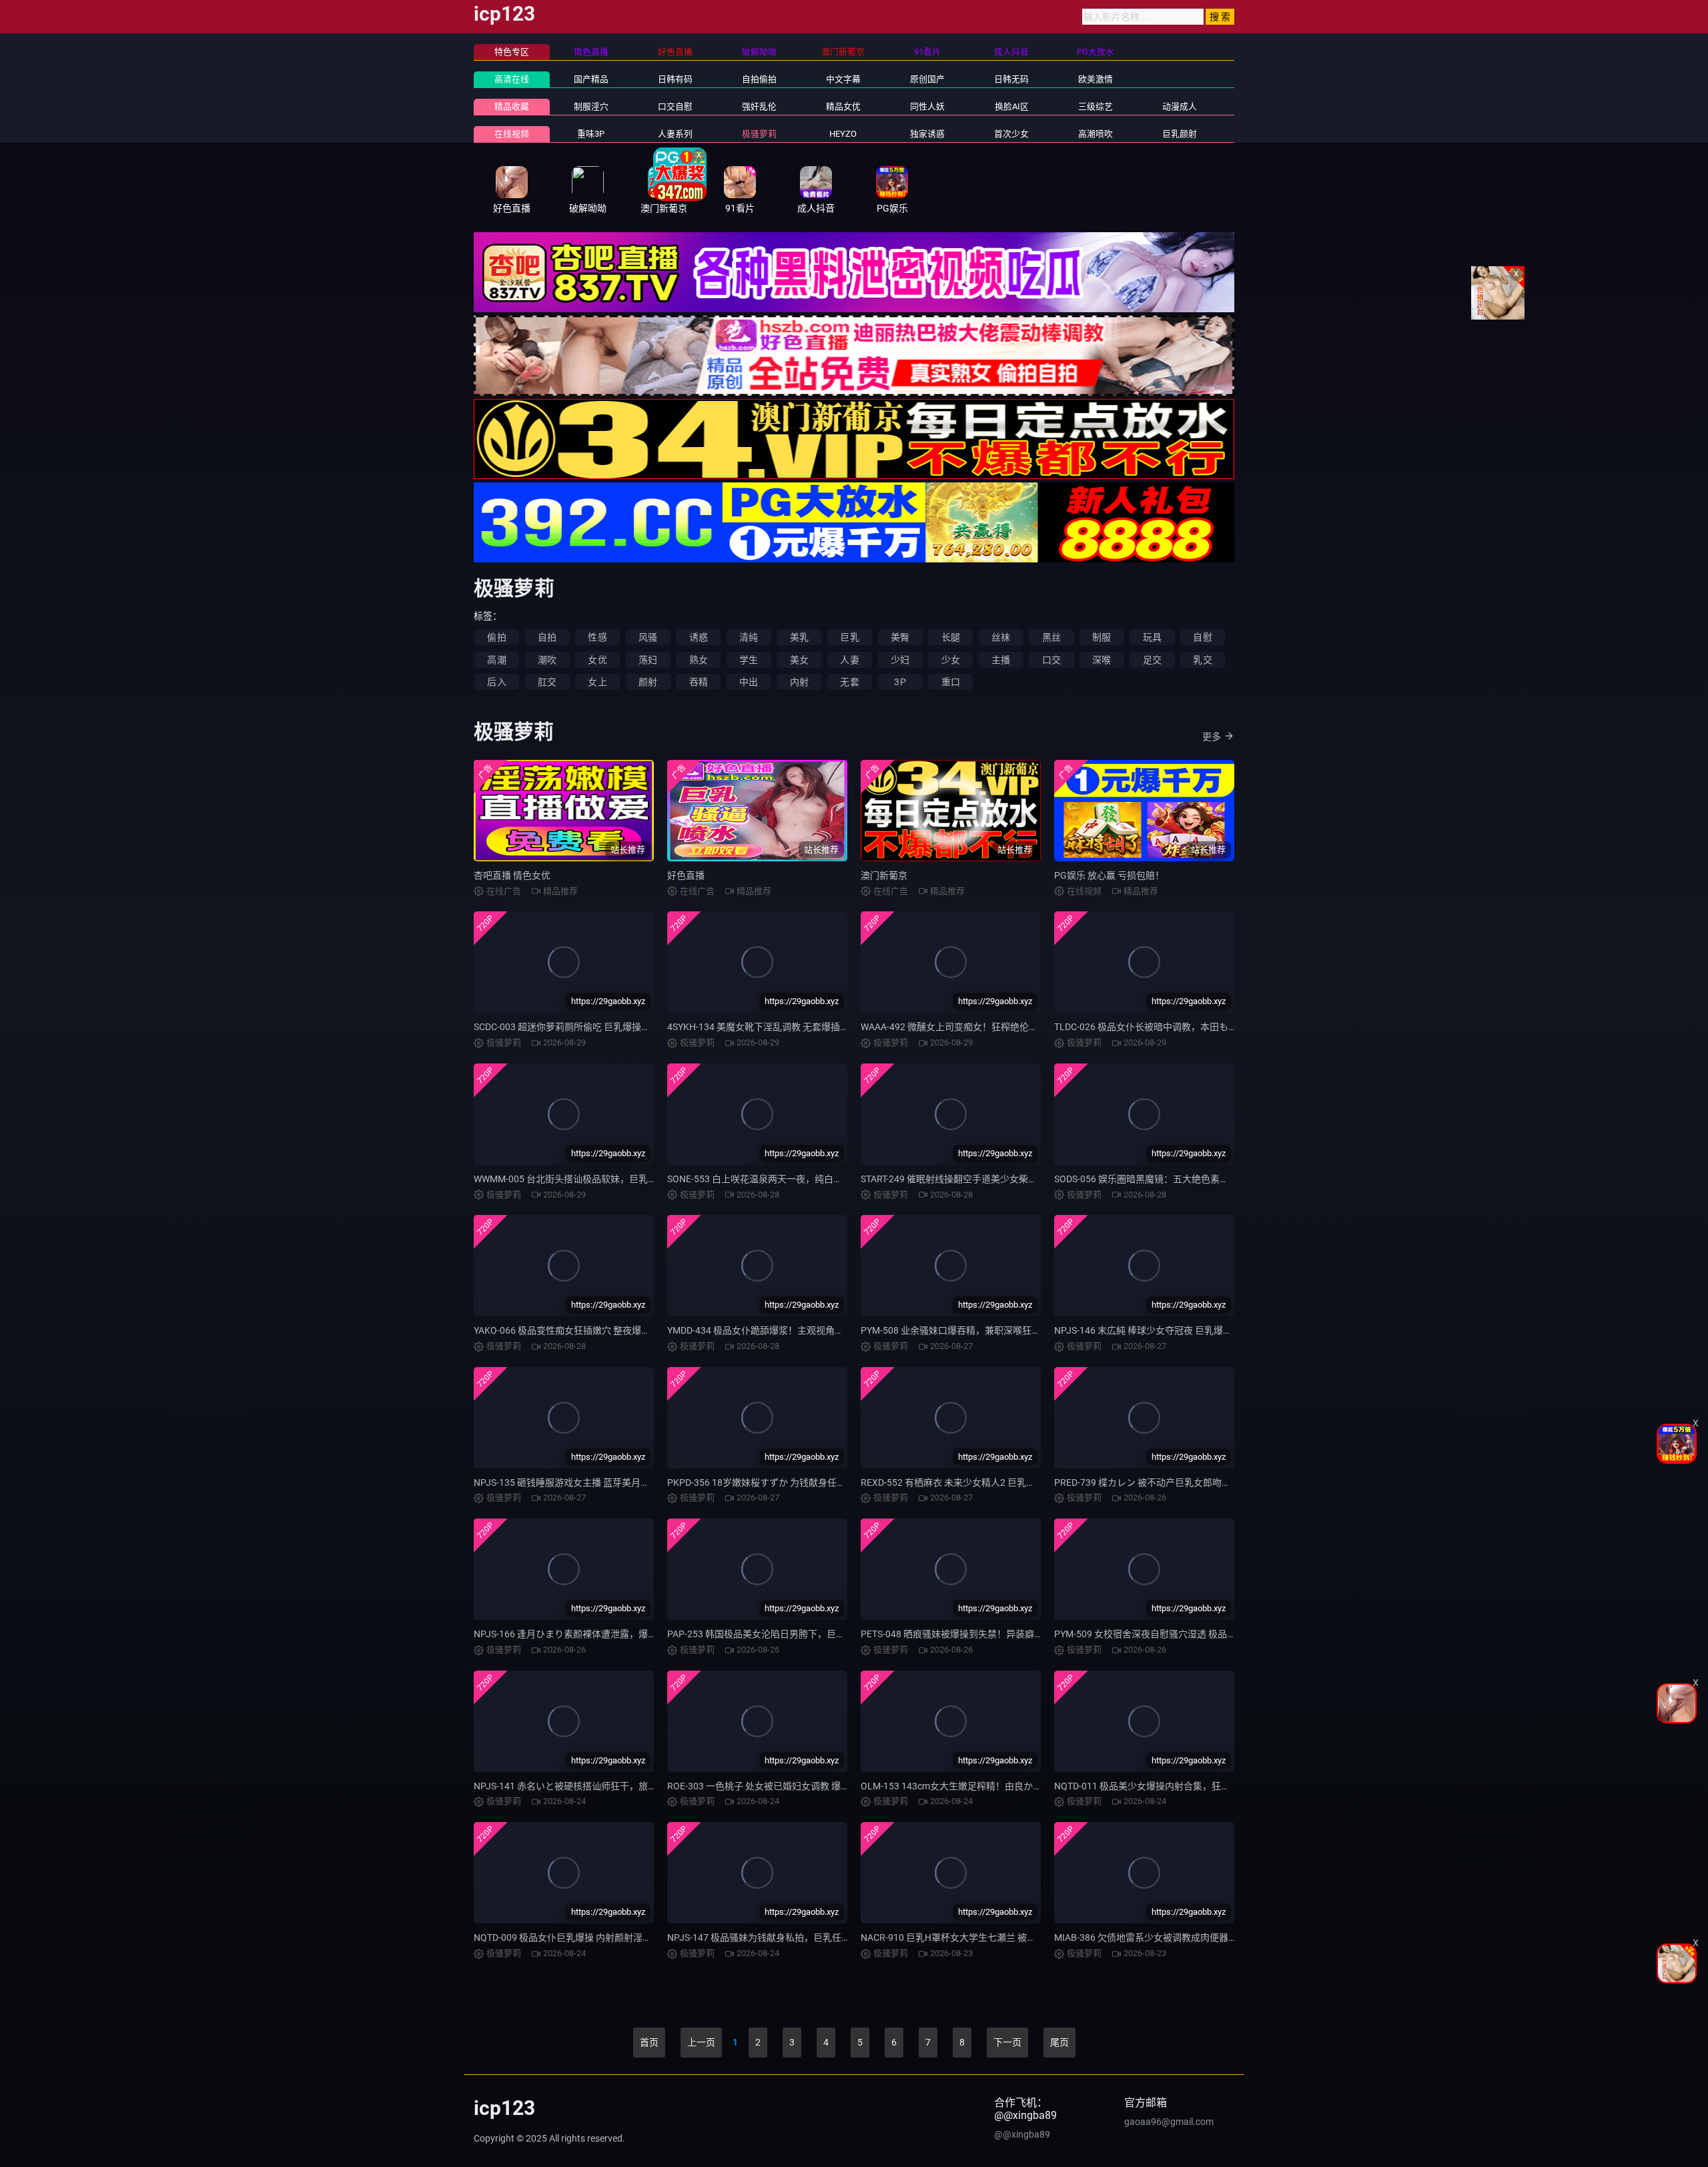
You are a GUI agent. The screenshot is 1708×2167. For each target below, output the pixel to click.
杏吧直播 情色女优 (512, 875)
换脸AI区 (1012, 106)
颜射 (648, 682)
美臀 (900, 637)
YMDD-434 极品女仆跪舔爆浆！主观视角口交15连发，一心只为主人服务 (817, 1330)
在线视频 (512, 134)
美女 (799, 660)
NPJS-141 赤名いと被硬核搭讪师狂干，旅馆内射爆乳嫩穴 (593, 1786)
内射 (799, 682)
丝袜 (1001, 637)
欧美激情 (1096, 79)
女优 (597, 660)
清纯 (749, 637)
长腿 (951, 637)
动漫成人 (1180, 106)
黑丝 (1051, 637)
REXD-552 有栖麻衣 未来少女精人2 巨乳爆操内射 (962, 1482)
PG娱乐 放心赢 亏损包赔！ (1109, 875)
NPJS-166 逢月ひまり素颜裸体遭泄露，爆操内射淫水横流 (593, 1634)
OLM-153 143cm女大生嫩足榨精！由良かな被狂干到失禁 (979, 1786)
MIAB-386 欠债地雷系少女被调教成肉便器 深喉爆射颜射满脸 (1180, 1937)
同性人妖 (927, 106)
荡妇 (648, 660)
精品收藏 (512, 106)
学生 (749, 660)
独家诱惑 (927, 134)
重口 (951, 682)
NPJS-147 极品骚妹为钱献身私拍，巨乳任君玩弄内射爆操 (787, 1937)
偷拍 (496, 637)
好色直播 (686, 875)
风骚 (648, 637)
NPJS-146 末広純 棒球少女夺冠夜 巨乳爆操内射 (1153, 1330)
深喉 (1102, 660)
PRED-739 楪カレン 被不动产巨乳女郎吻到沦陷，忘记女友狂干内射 (1194, 1482)
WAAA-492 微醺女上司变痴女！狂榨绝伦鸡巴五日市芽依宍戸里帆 (996, 1027)
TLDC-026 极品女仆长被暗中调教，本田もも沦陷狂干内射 (1174, 1027)
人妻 (849, 660)
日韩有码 (675, 79)
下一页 (1007, 2042)
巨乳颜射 (1180, 134)
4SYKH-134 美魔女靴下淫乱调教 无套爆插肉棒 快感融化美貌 (792, 1027)
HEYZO (843, 134)
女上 (597, 682)
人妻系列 (675, 134)
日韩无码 (1011, 79)
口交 (1051, 660)
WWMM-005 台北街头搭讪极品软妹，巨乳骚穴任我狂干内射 (598, 1179)
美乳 (799, 637)
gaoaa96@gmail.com (1169, 2122)
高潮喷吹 (1096, 134)
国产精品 (591, 79)
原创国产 (927, 79)
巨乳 (849, 637)
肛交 (547, 682)
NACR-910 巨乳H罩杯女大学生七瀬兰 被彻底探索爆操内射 (981, 1937)
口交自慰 (675, 106)
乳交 (1202, 660)
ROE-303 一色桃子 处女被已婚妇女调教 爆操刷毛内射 (777, 1786)
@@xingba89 (1022, 2134)
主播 (1001, 660)
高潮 (496, 660)
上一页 (701, 2042)
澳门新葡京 (884, 875)
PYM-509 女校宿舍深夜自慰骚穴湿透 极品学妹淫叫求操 (1169, 1634)
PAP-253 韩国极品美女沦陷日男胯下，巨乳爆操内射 (775, 1634)
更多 (1212, 737)
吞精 (699, 682)
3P (900, 682)
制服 (1102, 637)
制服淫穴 (591, 106)
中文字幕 (843, 79)
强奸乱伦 (759, 106)
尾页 (1059, 2042)
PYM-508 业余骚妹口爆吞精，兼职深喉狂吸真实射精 (969, 1330)
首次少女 (1011, 134)
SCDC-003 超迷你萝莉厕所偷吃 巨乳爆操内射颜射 (576, 1027)
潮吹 (547, 660)
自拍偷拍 (759, 79)
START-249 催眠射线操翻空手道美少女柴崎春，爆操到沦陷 (982, 1179)
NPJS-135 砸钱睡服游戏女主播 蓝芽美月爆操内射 (576, 1482)
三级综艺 (1096, 106)
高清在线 (512, 79)
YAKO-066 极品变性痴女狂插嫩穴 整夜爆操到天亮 (576, 1330)
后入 (496, 682)
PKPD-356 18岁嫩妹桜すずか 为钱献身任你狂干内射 (775, 1482)
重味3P (591, 134)
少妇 (900, 660)
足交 (1152, 660)
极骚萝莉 (759, 134)
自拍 (547, 637)
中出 (749, 682)
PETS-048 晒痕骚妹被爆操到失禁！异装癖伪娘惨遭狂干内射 (985, 1634)
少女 (951, 660)
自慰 (1202, 637)
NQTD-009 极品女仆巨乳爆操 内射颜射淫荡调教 (572, 1937)
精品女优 (843, 106)
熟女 (699, 660)
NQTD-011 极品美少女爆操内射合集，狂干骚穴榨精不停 (1170, 1786)
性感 (597, 637)
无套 (849, 682)
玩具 (1152, 637)
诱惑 (699, 637)
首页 (649, 2042)
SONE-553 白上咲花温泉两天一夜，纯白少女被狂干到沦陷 (788, 1179)
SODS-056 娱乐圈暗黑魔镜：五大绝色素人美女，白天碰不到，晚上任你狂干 (1212, 1179)
